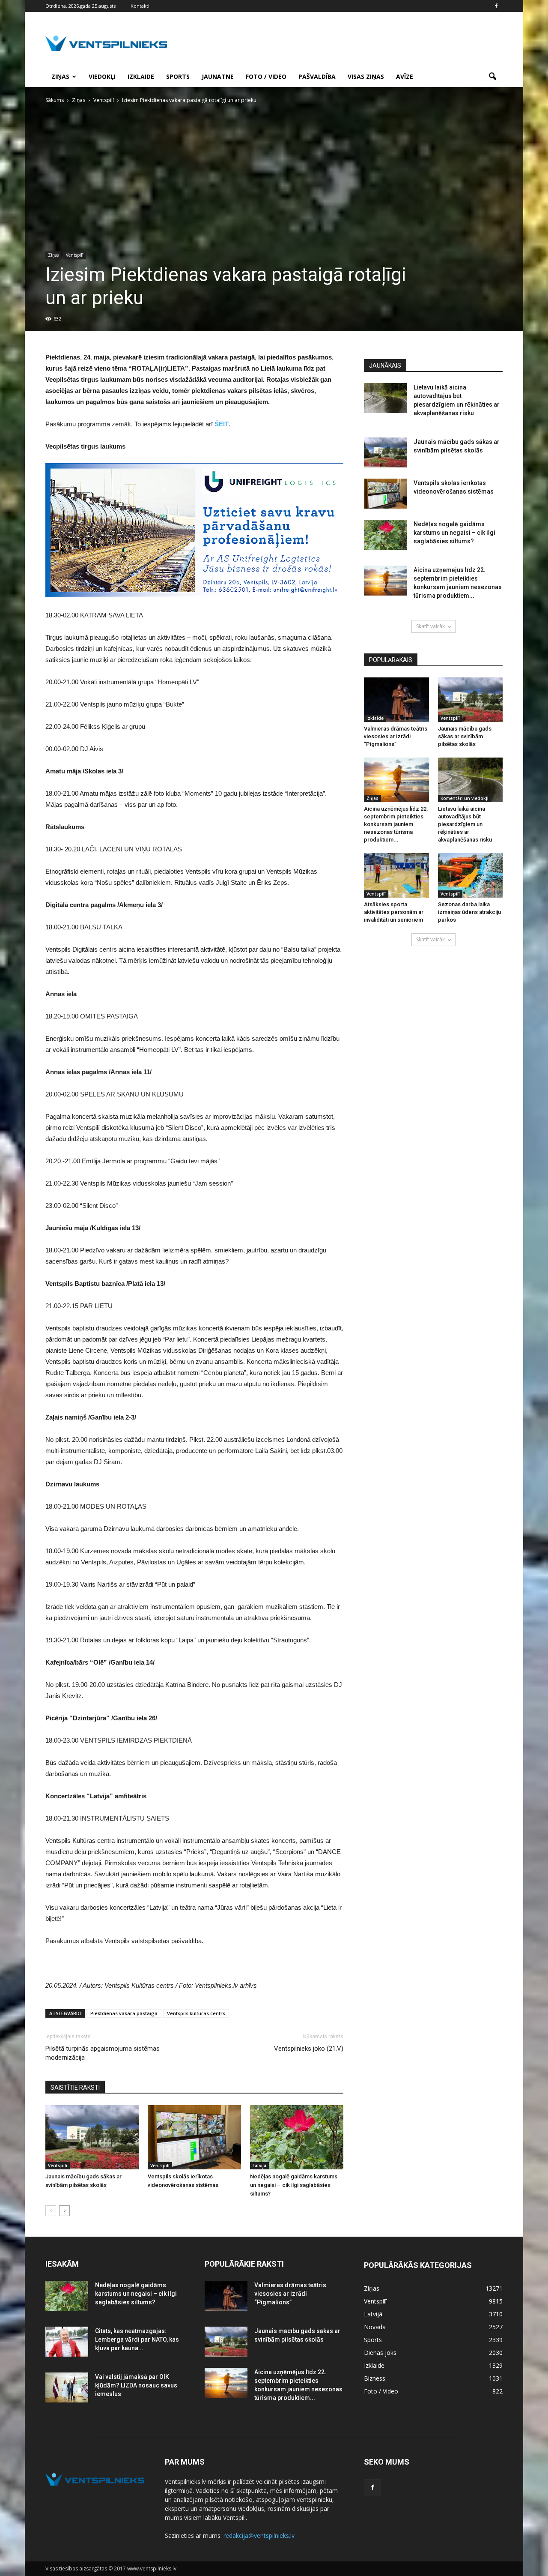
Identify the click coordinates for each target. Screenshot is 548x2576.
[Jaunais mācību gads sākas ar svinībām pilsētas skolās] (92, 2137)
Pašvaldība (317, 76)
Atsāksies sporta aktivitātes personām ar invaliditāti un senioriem (394, 912)
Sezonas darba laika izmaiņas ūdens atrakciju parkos (469, 912)
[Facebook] (496, 6)
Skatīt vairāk (430, 626)
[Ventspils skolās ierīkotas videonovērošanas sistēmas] (194, 2137)
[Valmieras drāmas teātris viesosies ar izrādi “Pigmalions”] (396, 700)
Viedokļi (102, 76)
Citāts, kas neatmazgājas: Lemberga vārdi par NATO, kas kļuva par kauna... (137, 2339)
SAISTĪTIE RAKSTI (75, 2088)
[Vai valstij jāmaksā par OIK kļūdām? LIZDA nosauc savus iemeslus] (67, 2387)
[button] (492, 77)
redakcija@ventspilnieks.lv (259, 2536)
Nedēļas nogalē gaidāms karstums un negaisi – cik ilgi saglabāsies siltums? (294, 2185)
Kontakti (140, 6)
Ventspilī (75, 255)
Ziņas (60, 76)
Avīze (405, 76)
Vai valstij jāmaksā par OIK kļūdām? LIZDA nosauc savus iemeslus (136, 2385)
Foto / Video (266, 76)
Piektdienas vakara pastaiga (124, 2013)
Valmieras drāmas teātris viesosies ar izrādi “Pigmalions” (396, 736)
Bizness (375, 2378)
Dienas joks (380, 2353)
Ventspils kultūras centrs (196, 2013)
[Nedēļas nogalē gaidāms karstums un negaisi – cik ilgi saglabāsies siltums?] (297, 2137)
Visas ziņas (366, 76)
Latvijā (259, 2166)
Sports (178, 76)
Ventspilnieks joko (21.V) (309, 2049)
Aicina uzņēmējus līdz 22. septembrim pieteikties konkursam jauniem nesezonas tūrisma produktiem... (396, 824)
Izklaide (141, 76)
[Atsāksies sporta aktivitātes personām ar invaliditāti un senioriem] (396, 875)
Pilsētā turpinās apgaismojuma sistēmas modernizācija (103, 2053)
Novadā (375, 2327)
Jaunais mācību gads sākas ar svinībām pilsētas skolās (465, 736)
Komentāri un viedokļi (465, 798)
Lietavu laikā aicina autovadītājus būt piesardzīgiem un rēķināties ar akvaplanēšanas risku (465, 824)
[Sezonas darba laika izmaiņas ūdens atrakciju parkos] (471, 875)
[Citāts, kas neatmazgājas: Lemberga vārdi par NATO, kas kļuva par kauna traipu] (67, 2342)
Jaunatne (218, 76)
